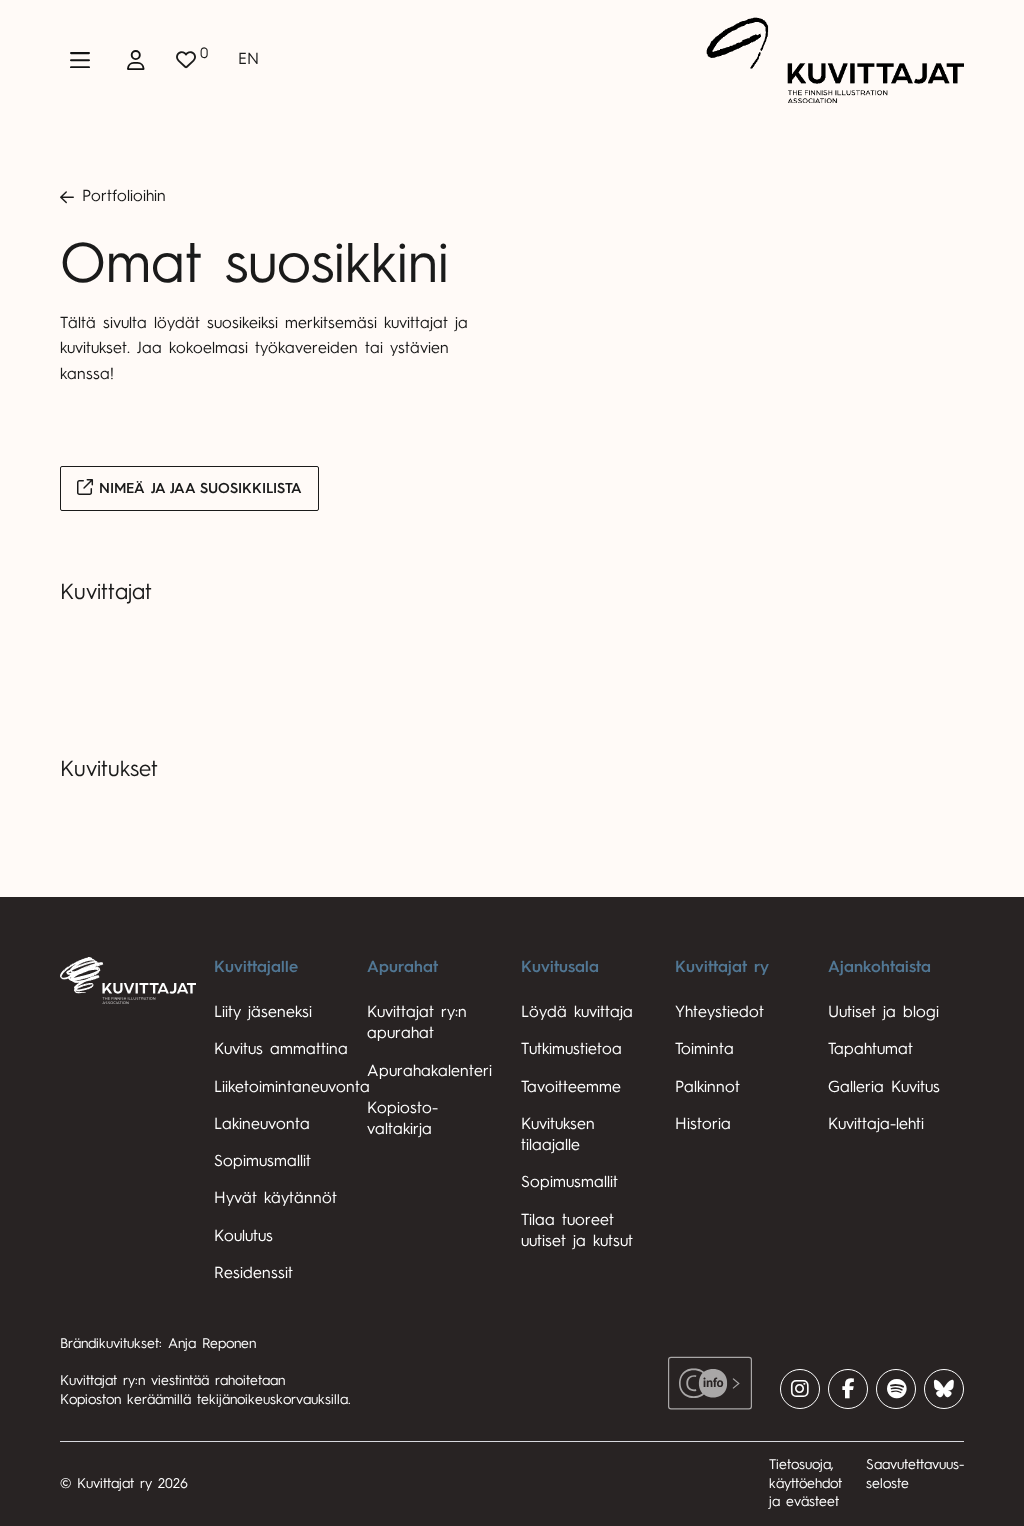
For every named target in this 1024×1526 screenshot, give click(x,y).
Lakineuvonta (262, 1124)
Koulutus (243, 1236)
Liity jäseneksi (263, 1012)
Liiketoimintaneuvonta (292, 1087)
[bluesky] (944, 1389)
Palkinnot (707, 1087)
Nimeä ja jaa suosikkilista (197, 488)
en (248, 59)
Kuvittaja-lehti (876, 1124)
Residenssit (253, 1273)
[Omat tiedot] (136, 60)
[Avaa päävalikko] (80, 60)
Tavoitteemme (571, 1087)
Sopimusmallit (262, 1161)
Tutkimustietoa (571, 1049)
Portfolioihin (124, 196)
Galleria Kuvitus (884, 1087)
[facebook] (848, 1389)
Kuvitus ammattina (281, 1049)
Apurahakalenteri (429, 1071)
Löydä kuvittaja (577, 1012)
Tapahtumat (870, 1049)
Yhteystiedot (719, 1012)
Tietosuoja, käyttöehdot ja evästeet (805, 1483)
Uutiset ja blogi (883, 1012)
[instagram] (800, 1389)
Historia (703, 1124)
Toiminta (704, 1049)
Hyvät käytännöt (275, 1198)
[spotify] (896, 1389)
